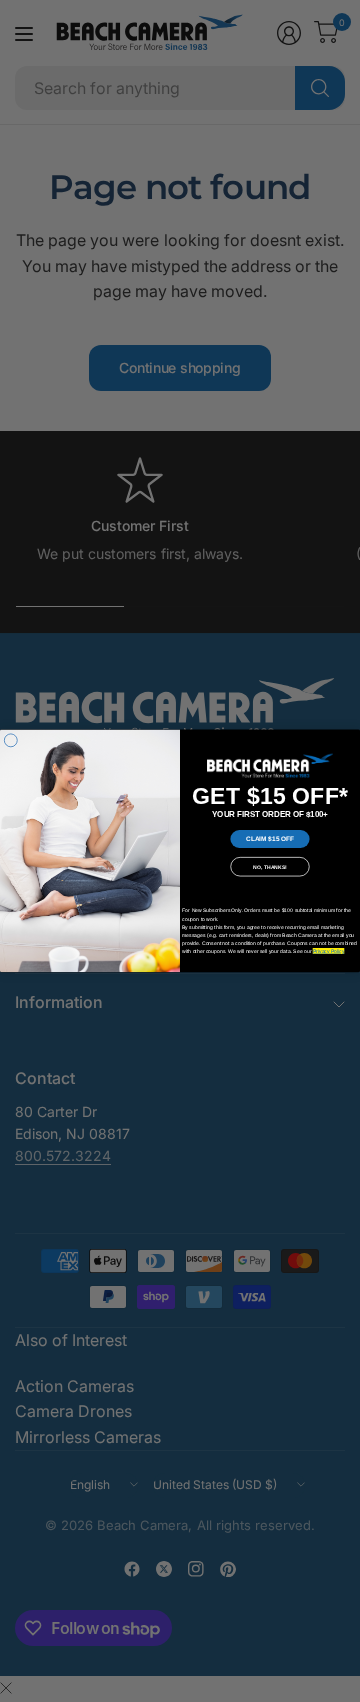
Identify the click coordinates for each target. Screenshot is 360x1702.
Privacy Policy (328, 951)
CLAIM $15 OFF (270, 838)
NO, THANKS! (269, 867)
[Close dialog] (10, 740)
